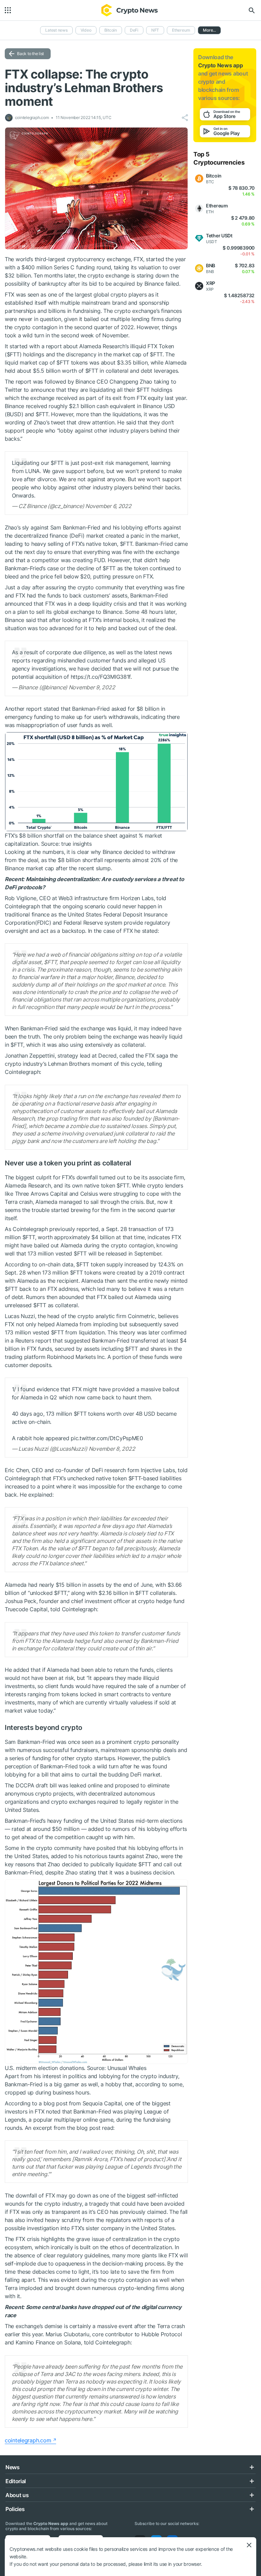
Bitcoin (111, 30)
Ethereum (181, 30)
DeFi (134, 30)
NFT (155, 30)
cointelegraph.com (28, 2440)
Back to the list (30, 54)
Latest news (56, 30)
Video (86, 30)
